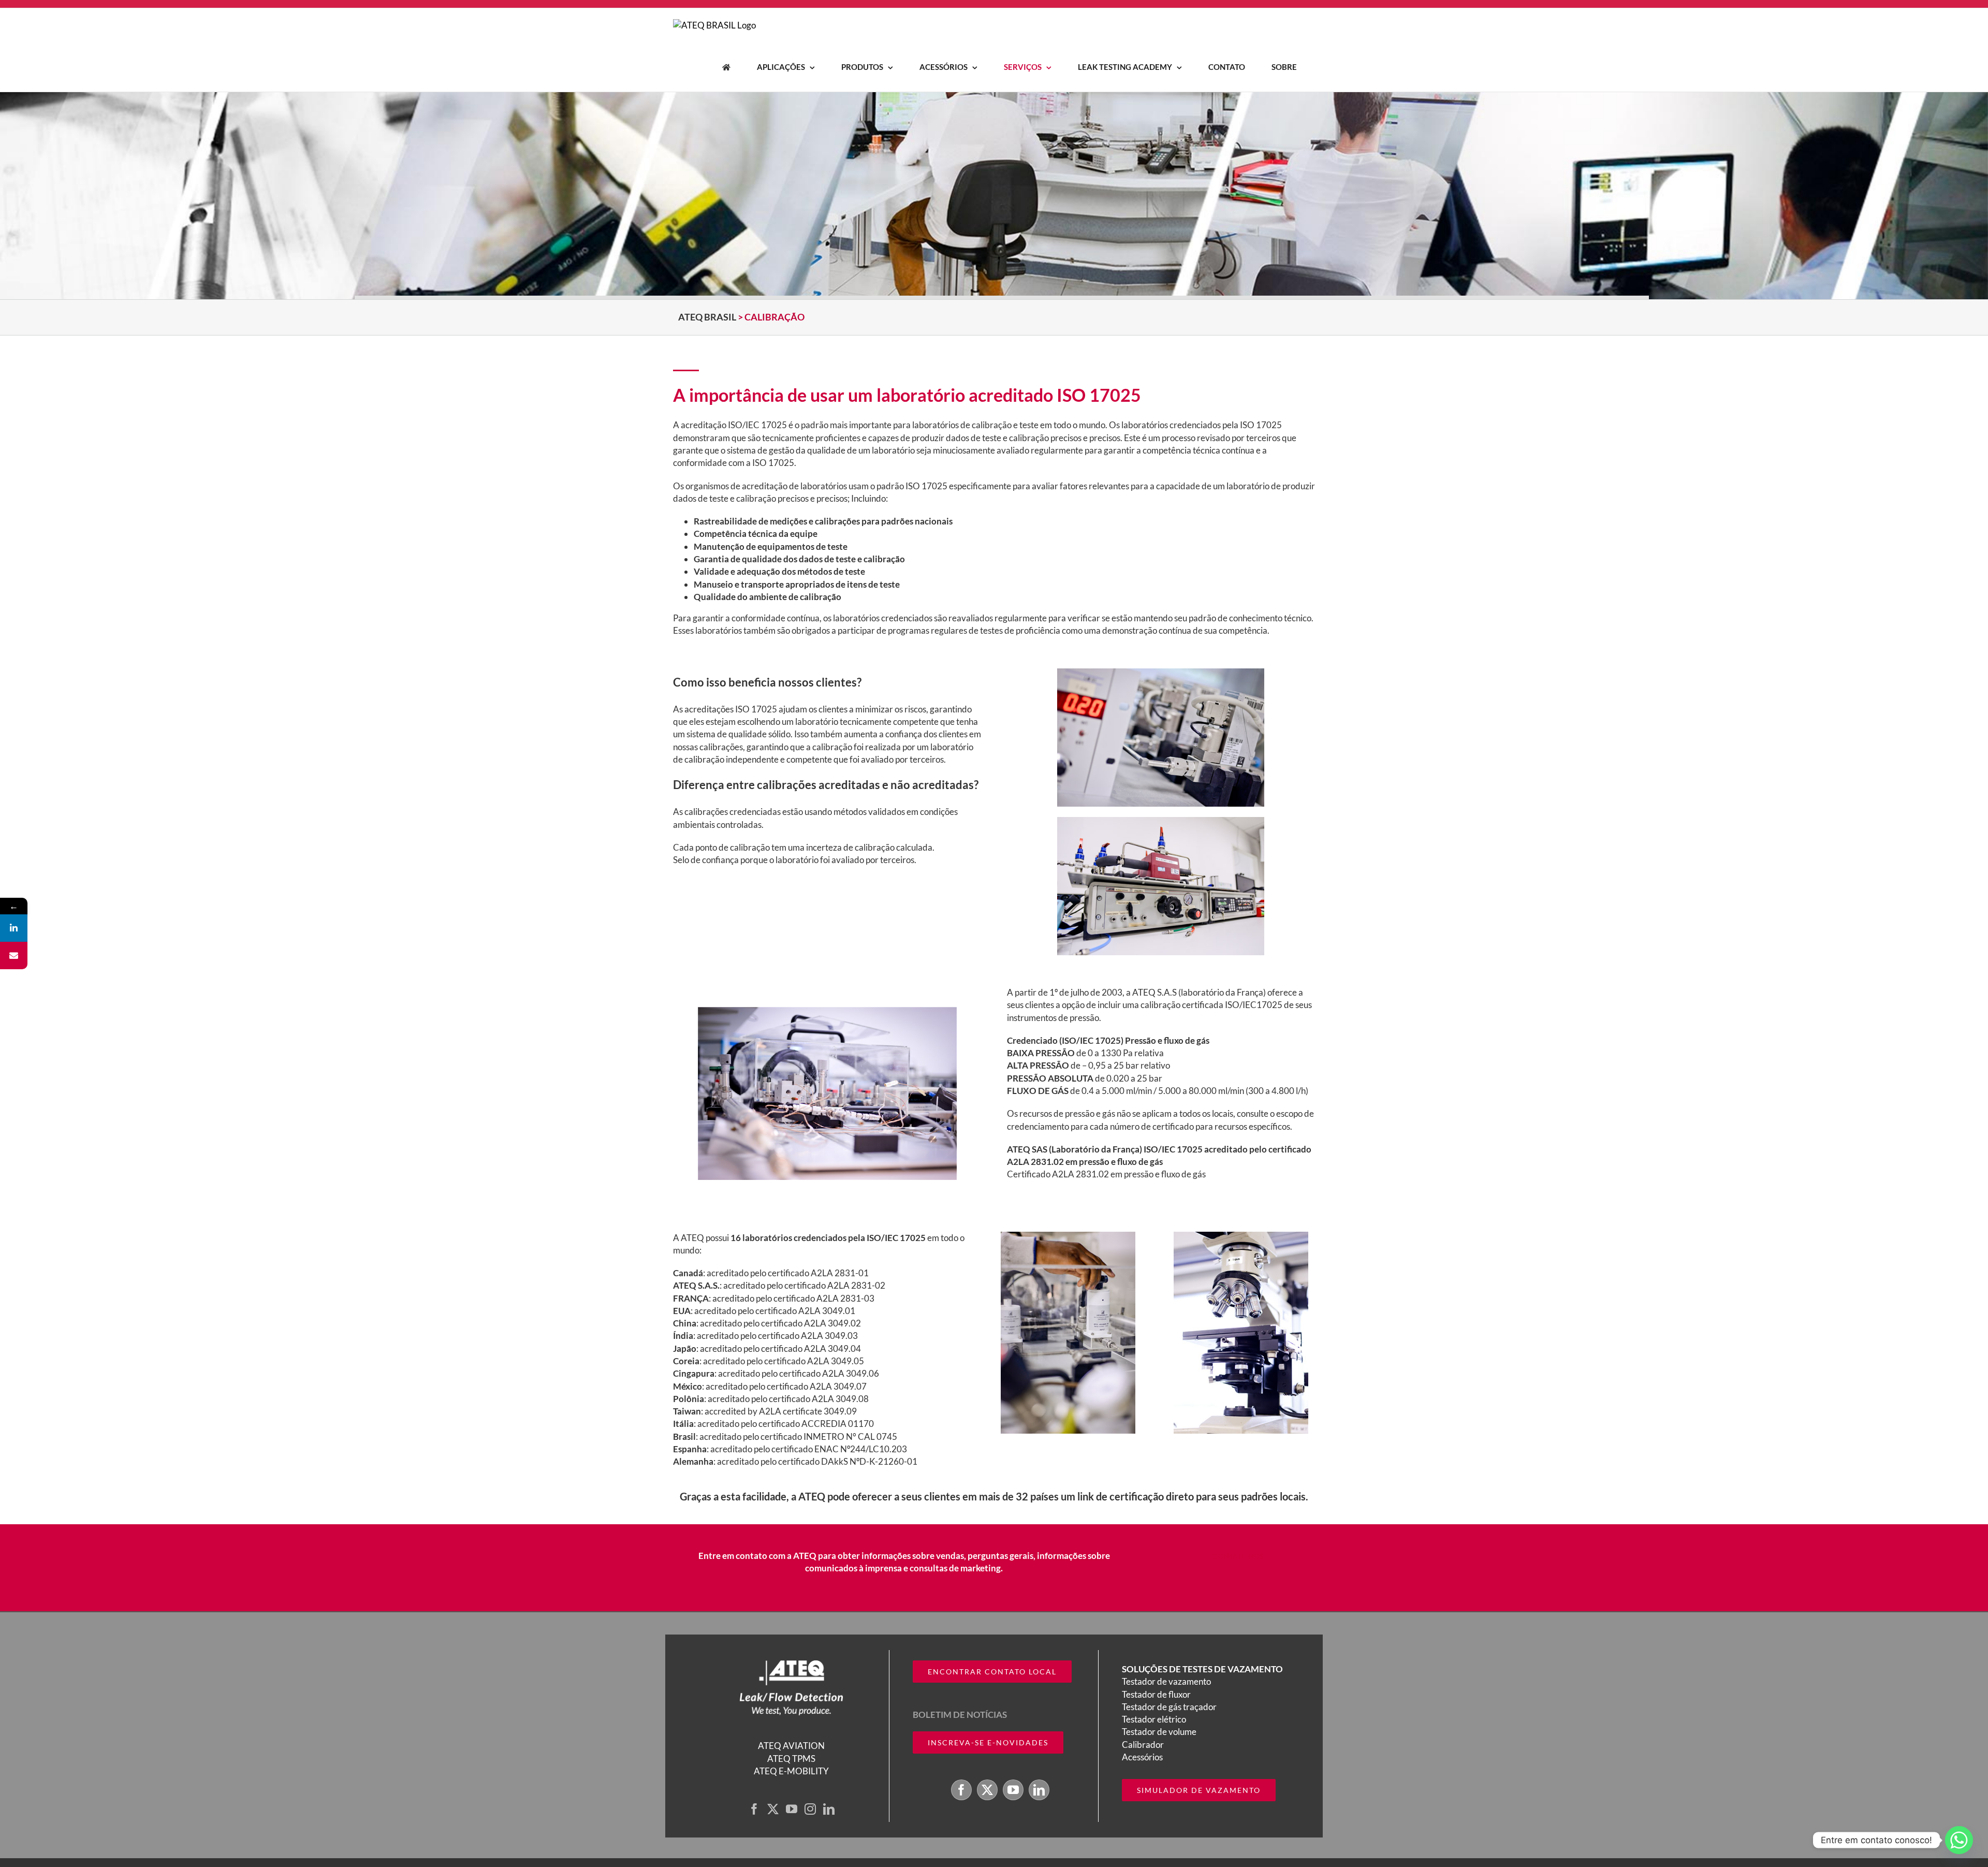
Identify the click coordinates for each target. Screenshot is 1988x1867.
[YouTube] (792, 1809)
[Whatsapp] (1959, 1840)
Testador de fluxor (1156, 1694)
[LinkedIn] (829, 1809)
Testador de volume (1159, 1732)
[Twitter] (773, 1809)
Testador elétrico (1154, 1719)
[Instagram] (810, 1809)
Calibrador (1143, 1744)
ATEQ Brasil (707, 317)
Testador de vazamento (1166, 1681)
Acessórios (1142, 1757)
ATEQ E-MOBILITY (791, 1771)
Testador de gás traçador (1169, 1707)
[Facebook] (754, 1809)
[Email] (14, 956)
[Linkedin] (14, 928)
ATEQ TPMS (791, 1758)
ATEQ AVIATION (791, 1746)
